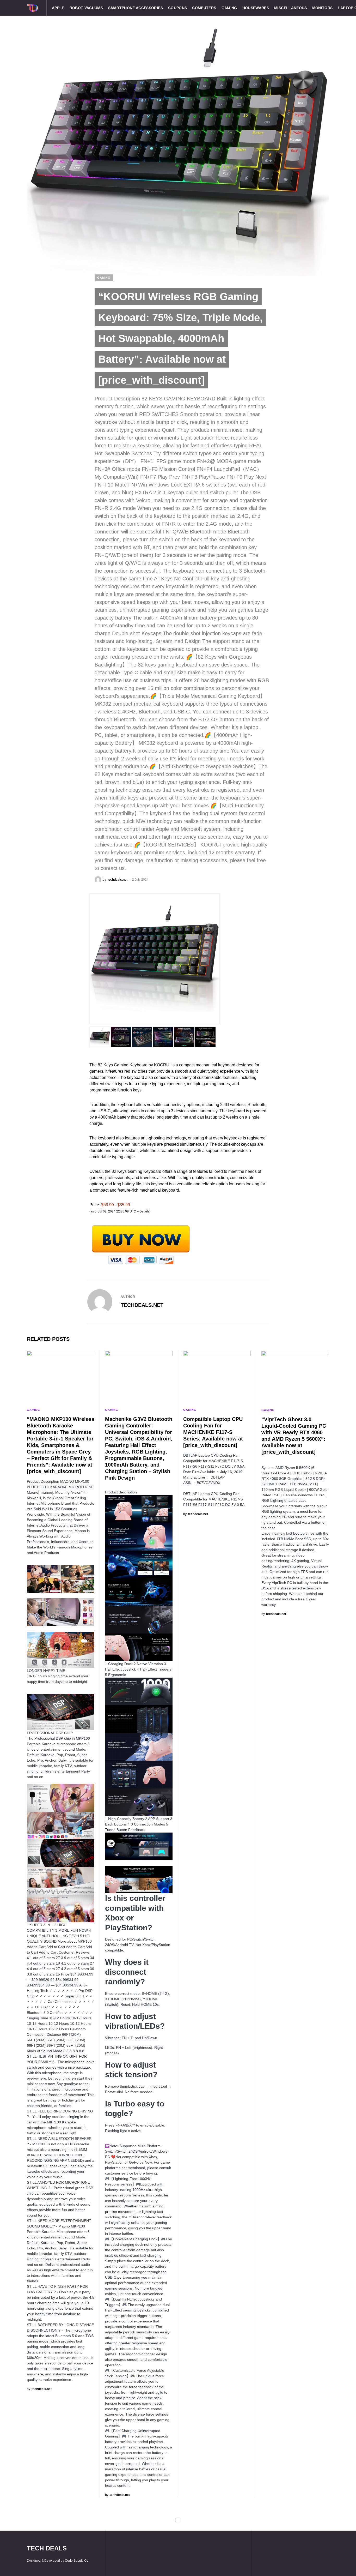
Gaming (104, 278)
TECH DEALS (47, 2548)
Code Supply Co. (77, 2561)
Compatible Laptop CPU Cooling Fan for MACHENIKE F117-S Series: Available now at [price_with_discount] (213, 1432)
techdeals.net (142, 1305)
